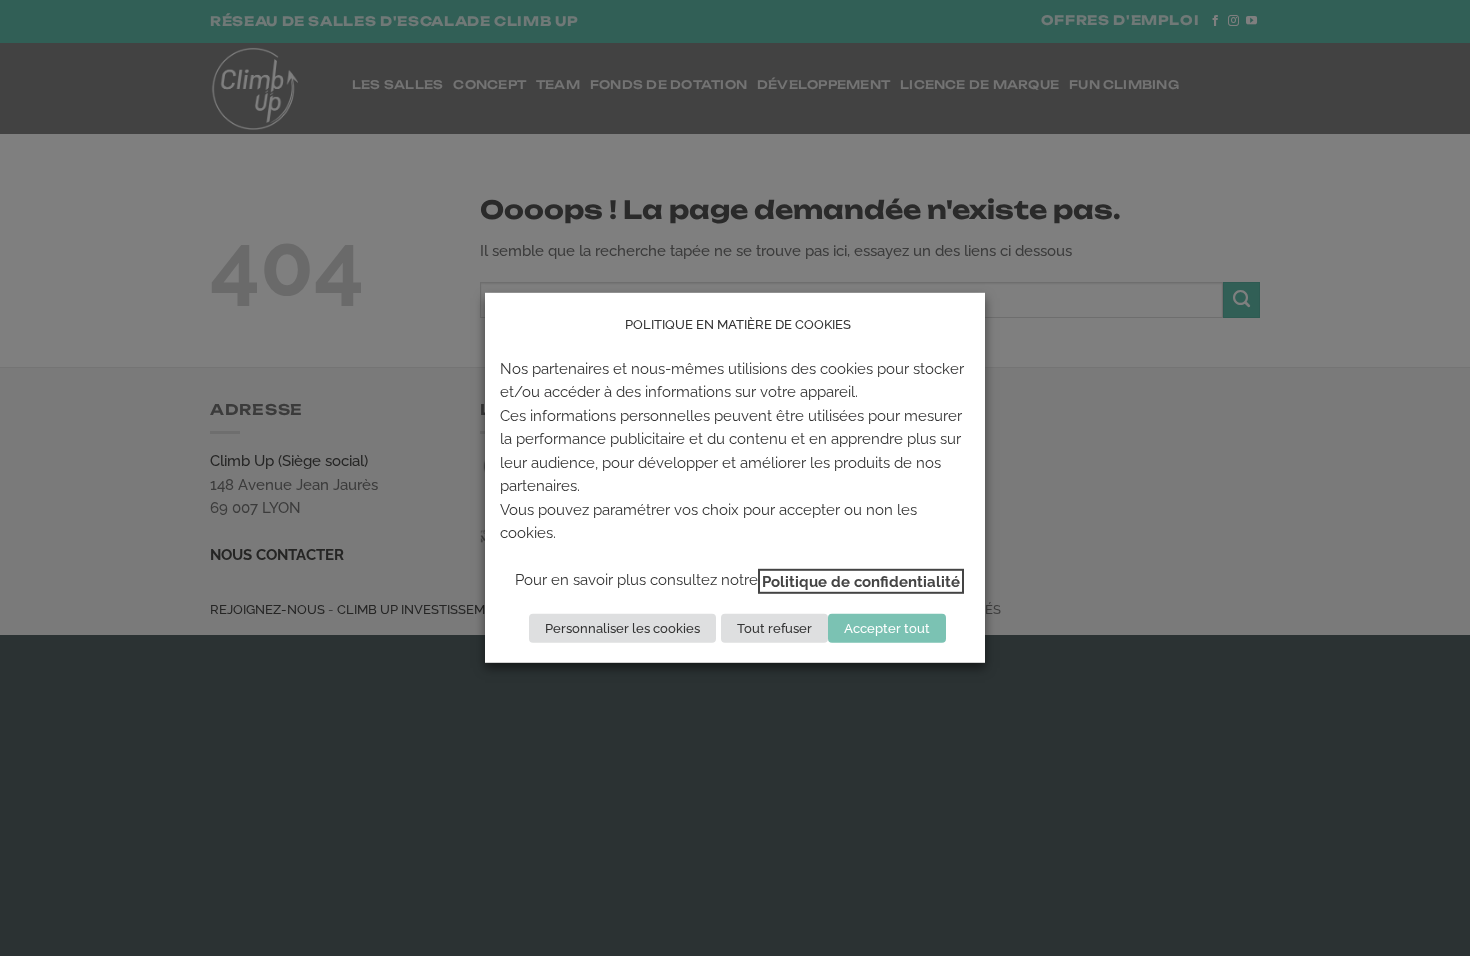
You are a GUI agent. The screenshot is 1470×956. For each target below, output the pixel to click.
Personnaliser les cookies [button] (622, 628)
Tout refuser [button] (774, 628)
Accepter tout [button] (887, 628)
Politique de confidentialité (861, 580)
